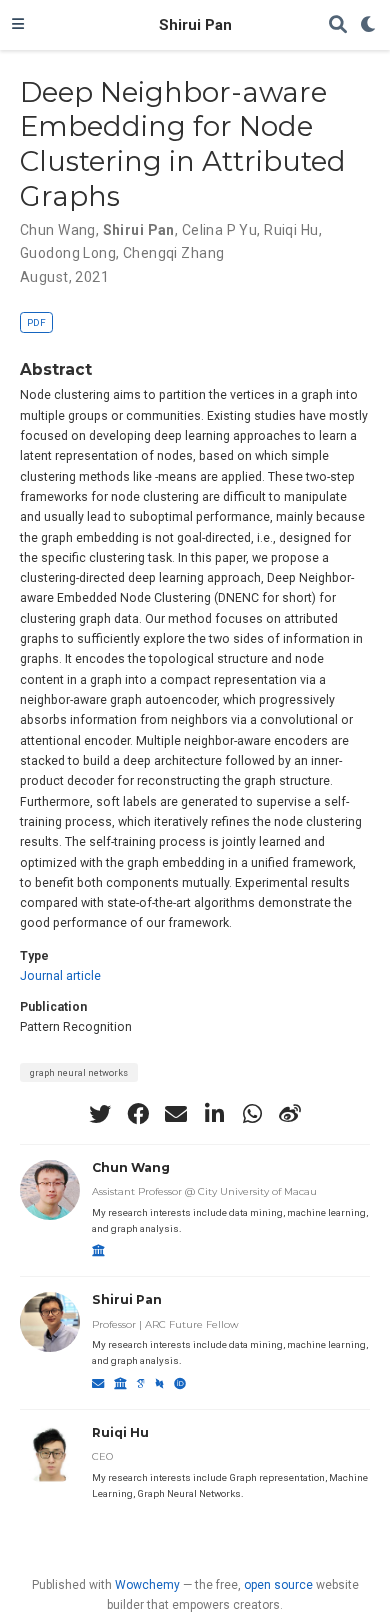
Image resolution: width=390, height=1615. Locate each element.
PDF (36, 322)
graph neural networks (79, 1072)
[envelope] (176, 1114)
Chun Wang (58, 230)
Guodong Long (68, 253)
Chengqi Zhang (173, 253)
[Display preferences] (369, 25)
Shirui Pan (195, 25)
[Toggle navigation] (18, 25)
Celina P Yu (220, 230)
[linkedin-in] (214, 1114)
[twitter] (100, 1114)
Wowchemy (147, 1585)
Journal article (60, 976)
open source (278, 1585)
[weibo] (290, 1114)
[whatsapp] (252, 1114)
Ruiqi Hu (291, 230)
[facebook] (138, 1114)
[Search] (338, 25)
